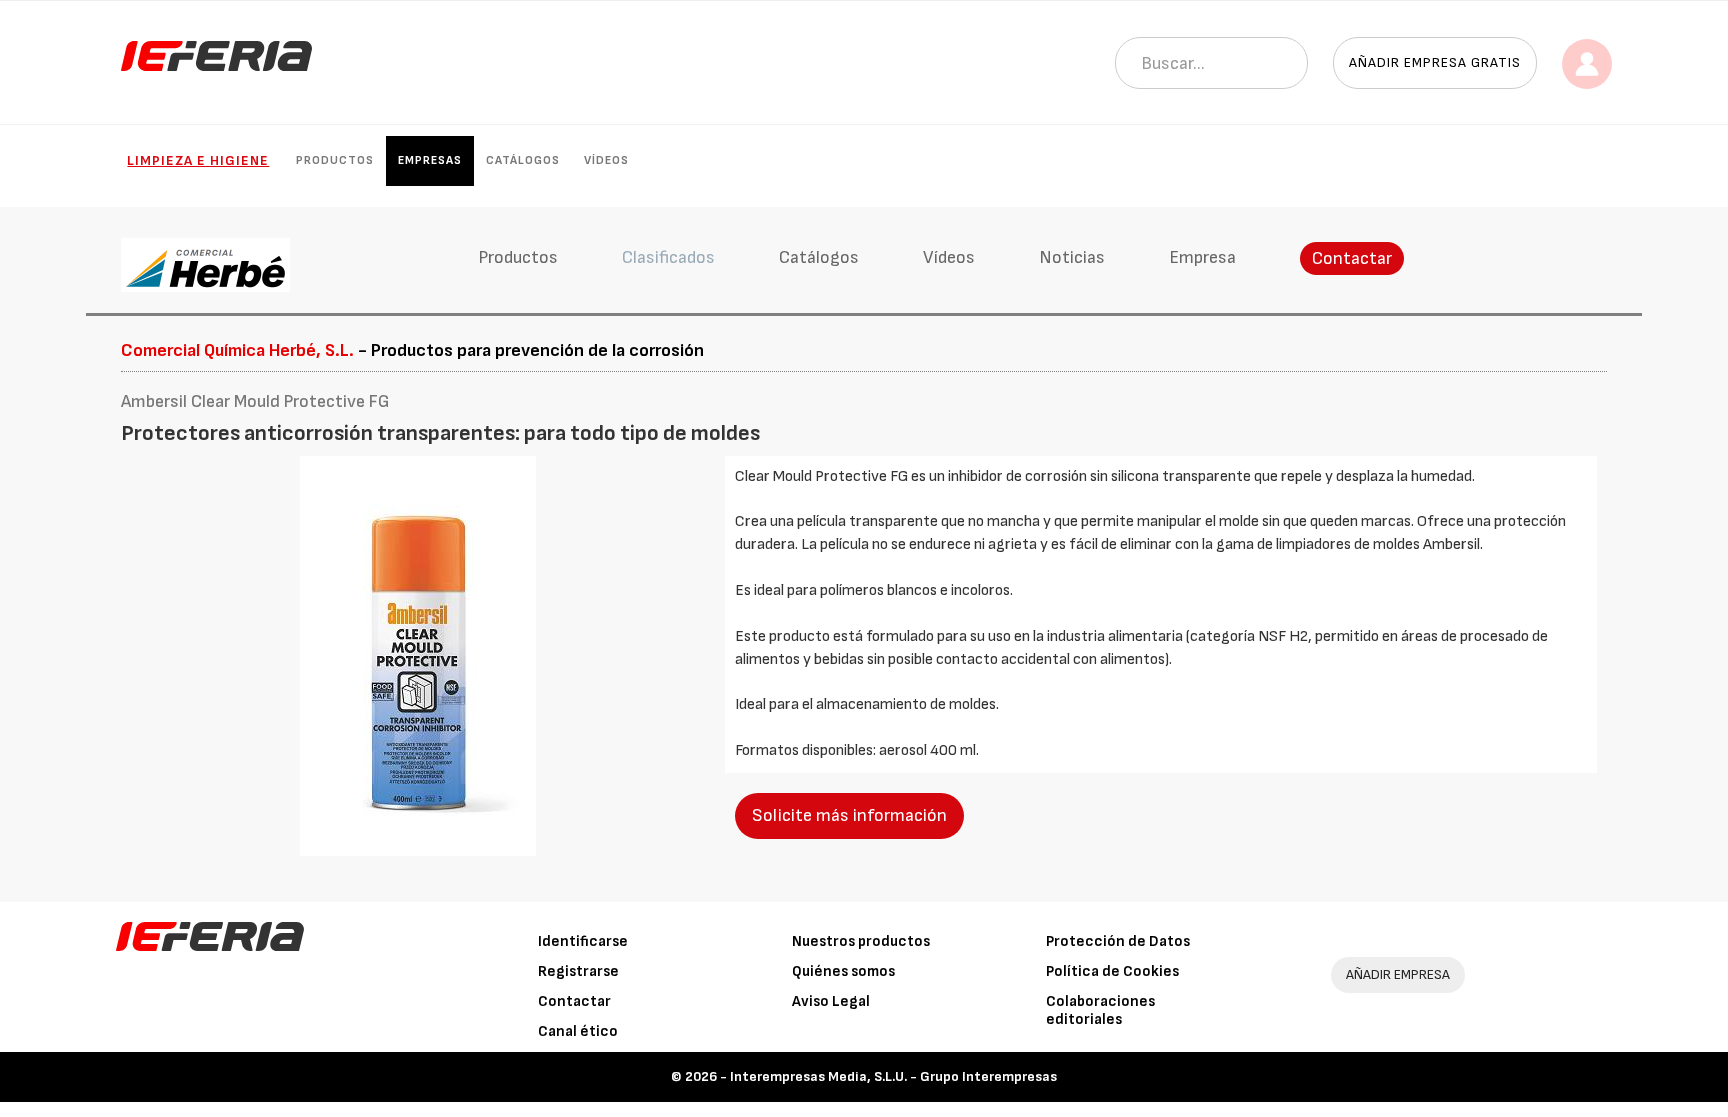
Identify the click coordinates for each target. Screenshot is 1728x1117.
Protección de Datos (1118, 941)
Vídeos (606, 160)
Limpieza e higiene (198, 160)
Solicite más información (849, 815)
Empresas (430, 160)
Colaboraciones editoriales (1100, 1010)
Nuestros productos (861, 941)
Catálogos (523, 160)
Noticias (1072, 257)
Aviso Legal (831, 1001)
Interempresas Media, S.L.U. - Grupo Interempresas (893, 1076)
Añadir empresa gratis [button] (1435, 62)
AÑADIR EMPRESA (1398, 974)
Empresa (1202, 257)
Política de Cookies (1112, 971)
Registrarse (578, 971)
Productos (335, 160)
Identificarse (583, 941)
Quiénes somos (843, 971)
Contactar (1352, 258)
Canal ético (578, 1031)
